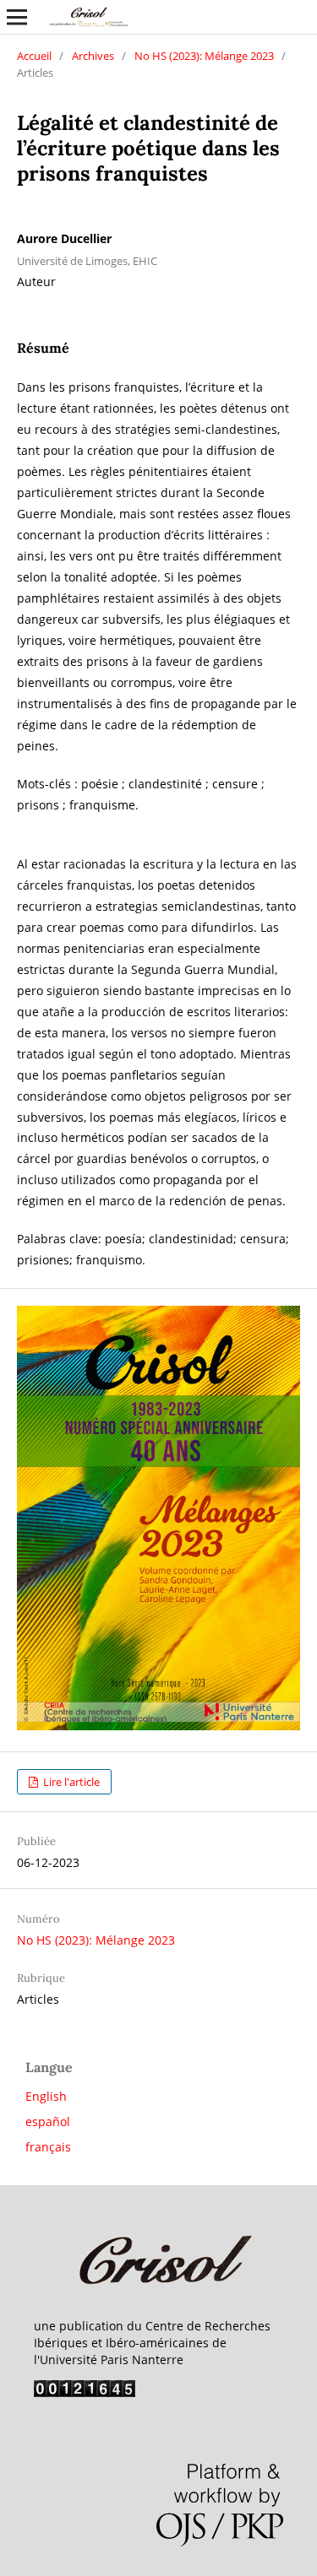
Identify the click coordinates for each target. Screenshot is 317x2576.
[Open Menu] (17, 17)
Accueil (34, 56)
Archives (93, 56)
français (48, 2147)
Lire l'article (70, 1782)
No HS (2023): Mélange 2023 (204, 56)
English (46, 2096)
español (48, 2121)
